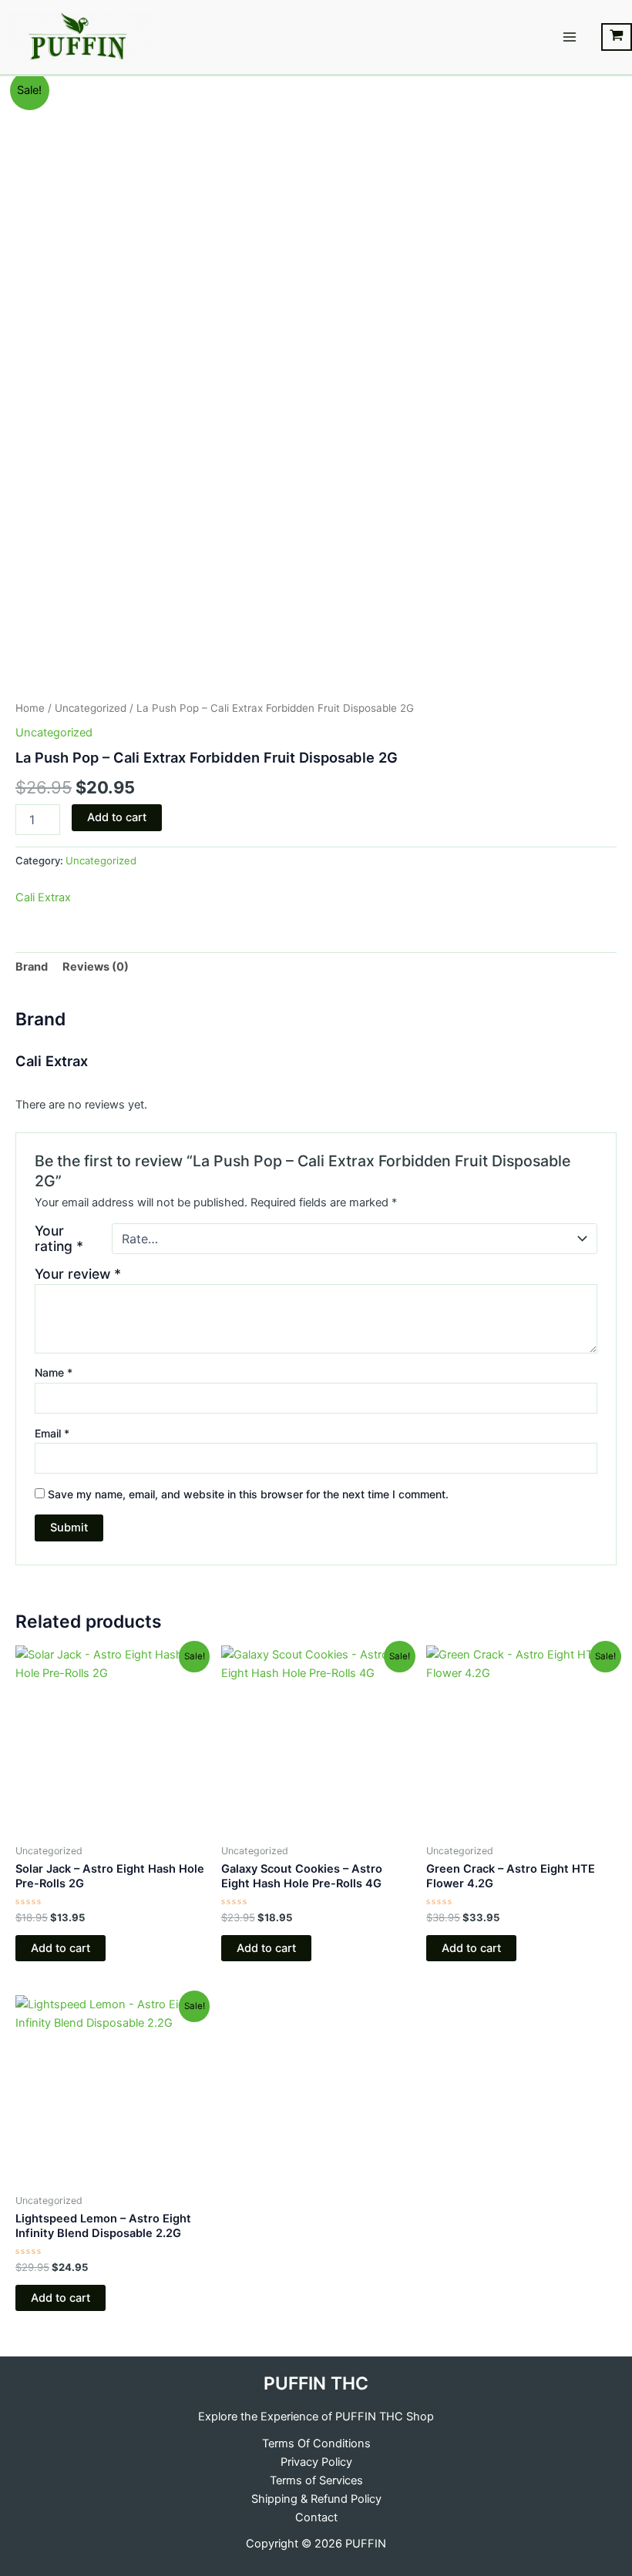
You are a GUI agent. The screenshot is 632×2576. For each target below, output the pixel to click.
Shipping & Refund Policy (316, 2499)
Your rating (59, 1239)
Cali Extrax (43, 897)
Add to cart (117, 817)
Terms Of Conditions (316, 2444)
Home (30, 708)
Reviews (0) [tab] (96, 967)
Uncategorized (91, 708)
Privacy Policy (316, 2462)
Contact (316, 2517)
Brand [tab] (32, 967)
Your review (78, 1274)
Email (52, 1433)
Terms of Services (316, 2480)
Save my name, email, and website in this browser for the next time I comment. (248, 1494)
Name (54, 1372)
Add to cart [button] (61, 1948)
